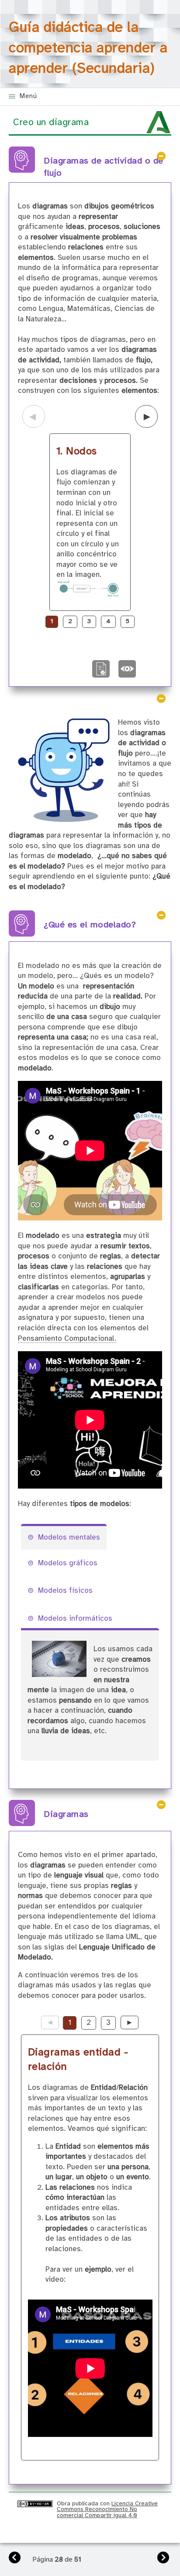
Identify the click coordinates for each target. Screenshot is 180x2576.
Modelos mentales (69, 1538)
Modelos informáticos (75, 1619)
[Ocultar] (161, 156)
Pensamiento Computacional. (67, 1339)
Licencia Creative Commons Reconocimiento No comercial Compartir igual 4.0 (107, 2510)
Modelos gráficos (68, 1563)
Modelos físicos (65, 1591)
